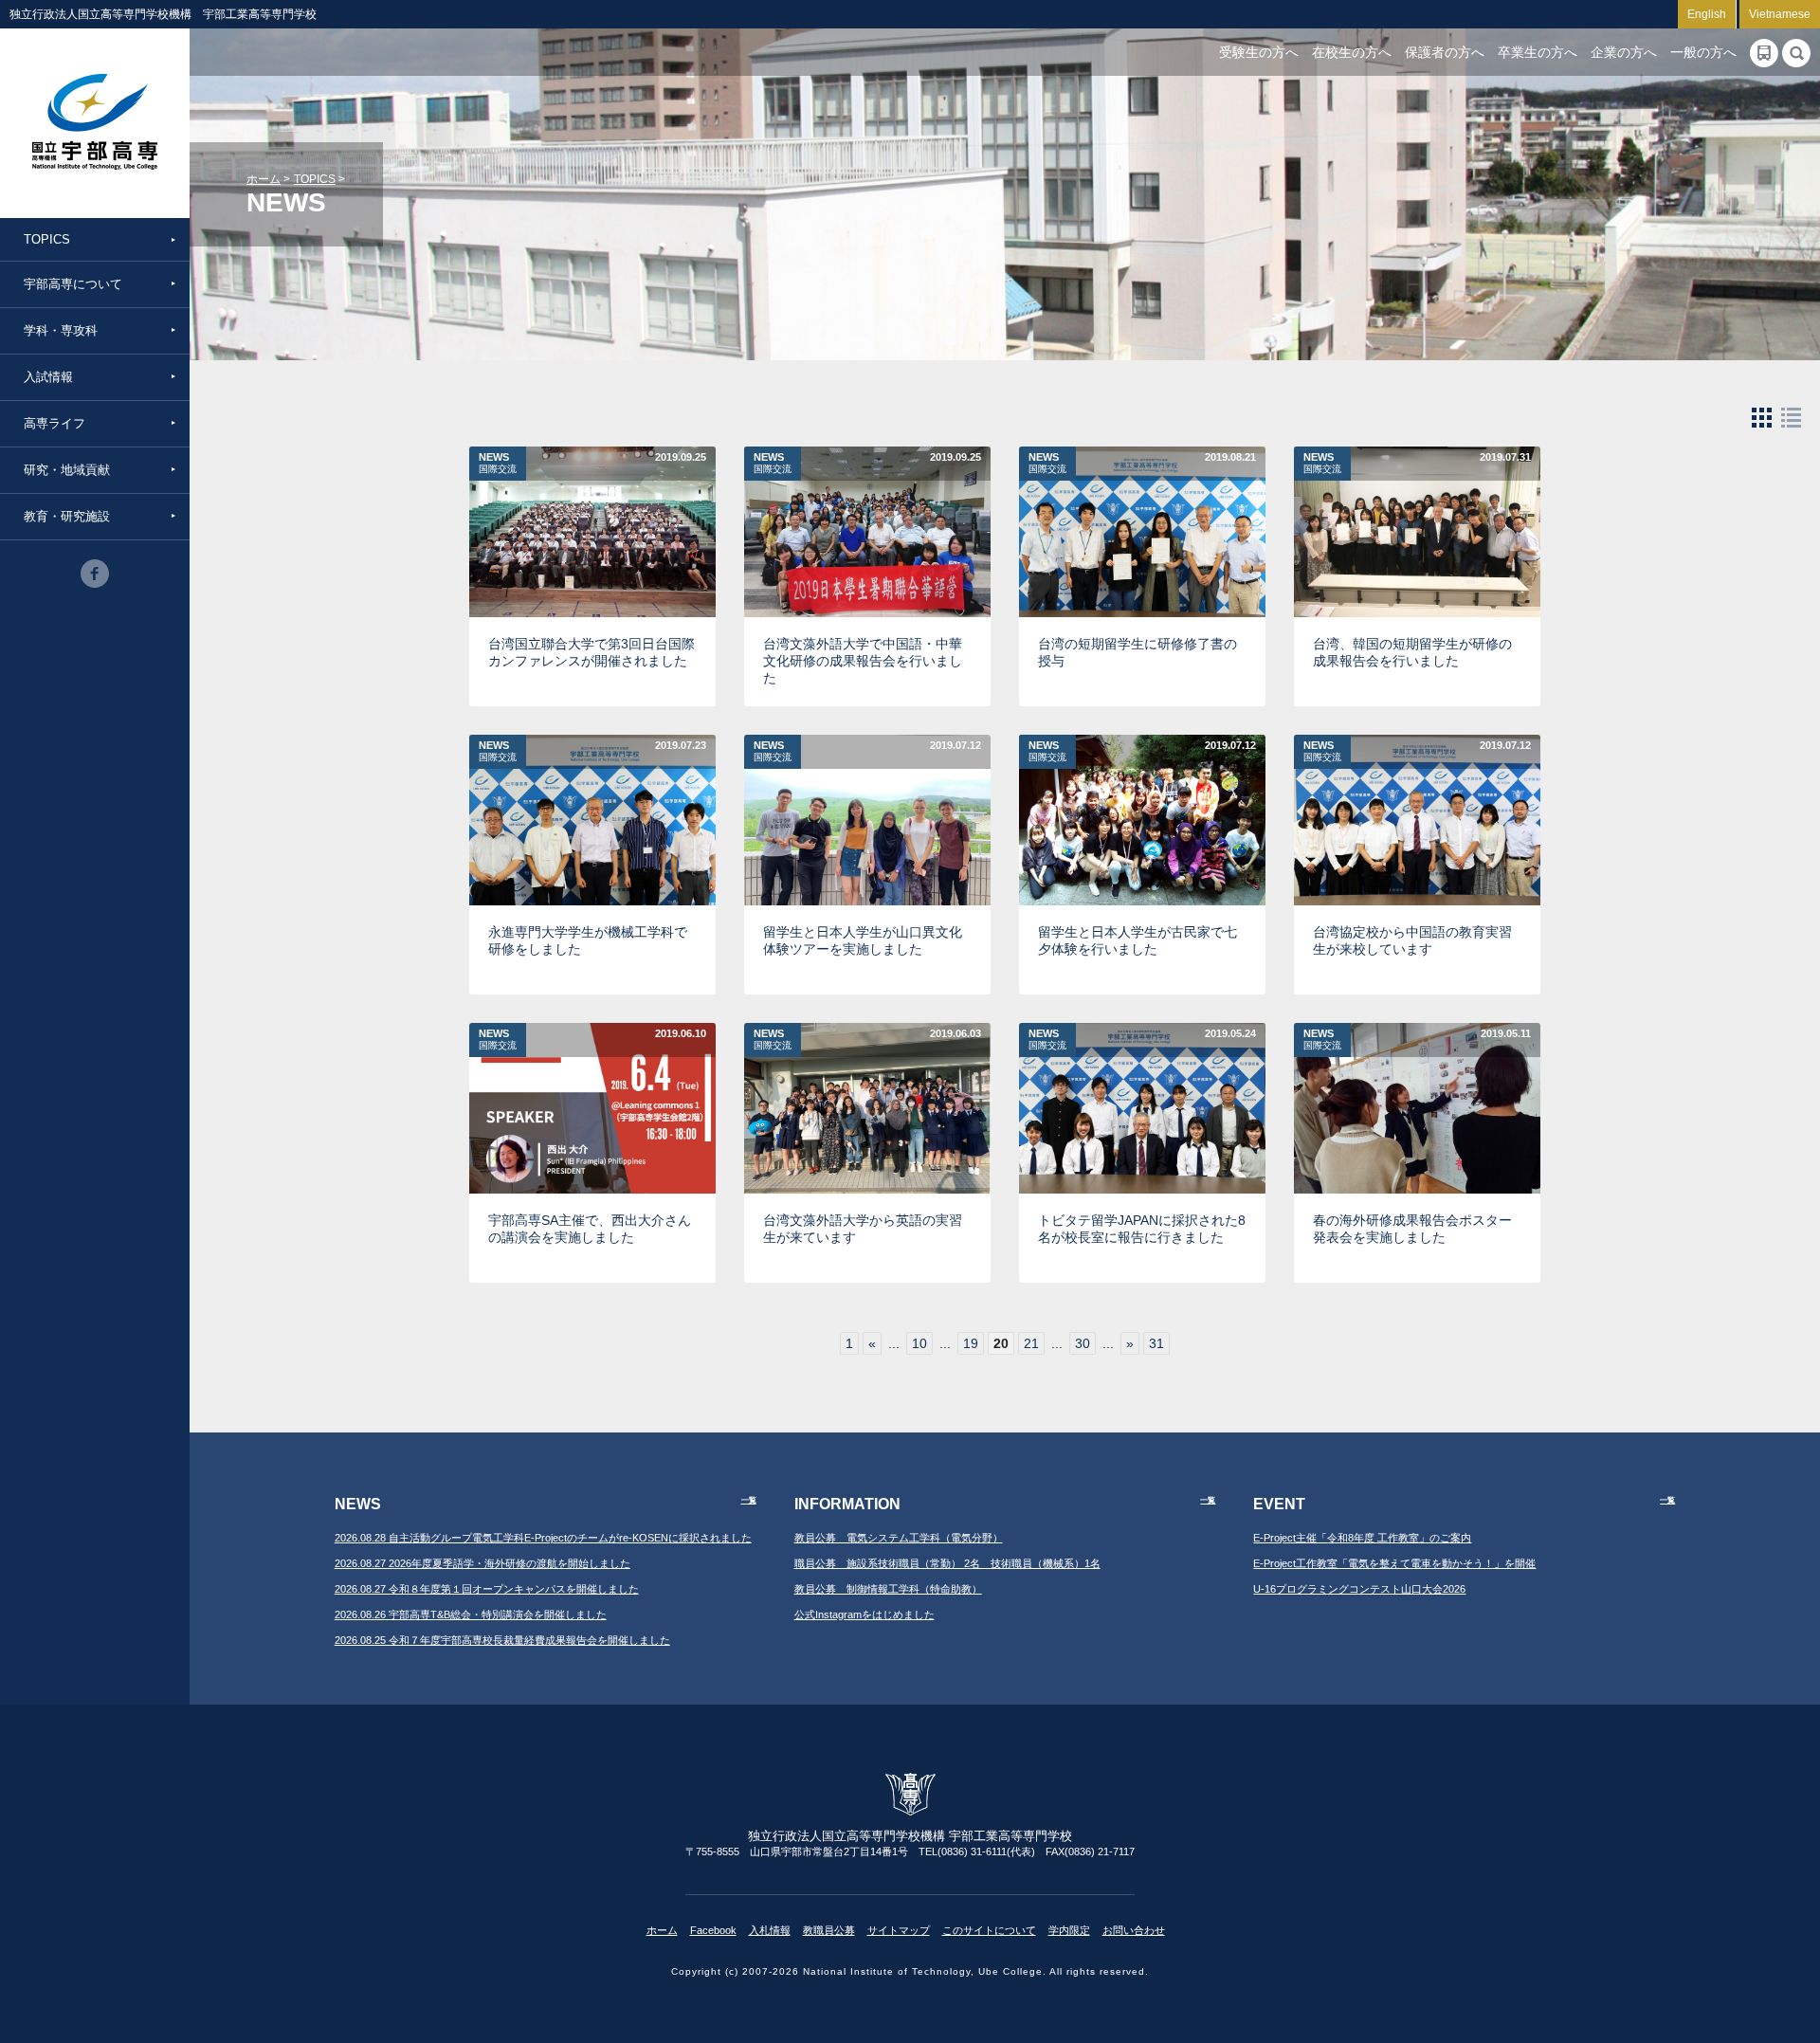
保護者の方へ (1445, 52)
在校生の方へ (1352, 52)
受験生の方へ (1259, 52)
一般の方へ (1703, 52)
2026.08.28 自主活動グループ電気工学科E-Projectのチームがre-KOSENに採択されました (543, 1538)
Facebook (713, 1930)
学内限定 (1069, 1930)
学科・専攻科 (61, 330)
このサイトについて (989, 1930)
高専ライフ (55, 423)
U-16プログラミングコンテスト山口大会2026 (1359, 1589)
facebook (95, 574)
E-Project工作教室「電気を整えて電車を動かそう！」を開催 (1394, 1563)
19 (971, 1343)
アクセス (1764, 53)
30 (1083, 1343)
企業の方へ (1624, 52)
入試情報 (48, 377)
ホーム (264, 179)
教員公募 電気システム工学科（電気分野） (899, 1538)
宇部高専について (73, 284)
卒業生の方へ (1538, 52)
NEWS (498, 463)
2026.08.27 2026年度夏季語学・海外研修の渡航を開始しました (482, 1563)
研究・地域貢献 (67, 470)
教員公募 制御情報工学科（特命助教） (888, 1589)
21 (1031, 1343)
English (1707, 14)
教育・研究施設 (67, 516)
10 (919, 1343)
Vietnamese (1780, 14)
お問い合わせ (1134, 1930)
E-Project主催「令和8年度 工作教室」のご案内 (1362, 1538)
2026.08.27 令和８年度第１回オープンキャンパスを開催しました (487, 1589)
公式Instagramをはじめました (864, 1614)
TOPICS (47, 239)
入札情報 (770, 1930)
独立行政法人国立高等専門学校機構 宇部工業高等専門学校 (95, 123)
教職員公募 (829, 1930)
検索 (1796, 53)
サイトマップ (899, 1930)
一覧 (749, 1500)
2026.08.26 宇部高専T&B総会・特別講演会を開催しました (471, 1614)
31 (1156, 1343)
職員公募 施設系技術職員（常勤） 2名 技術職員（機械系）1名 (947, 1563)
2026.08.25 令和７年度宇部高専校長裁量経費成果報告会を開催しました (502, 1640)
